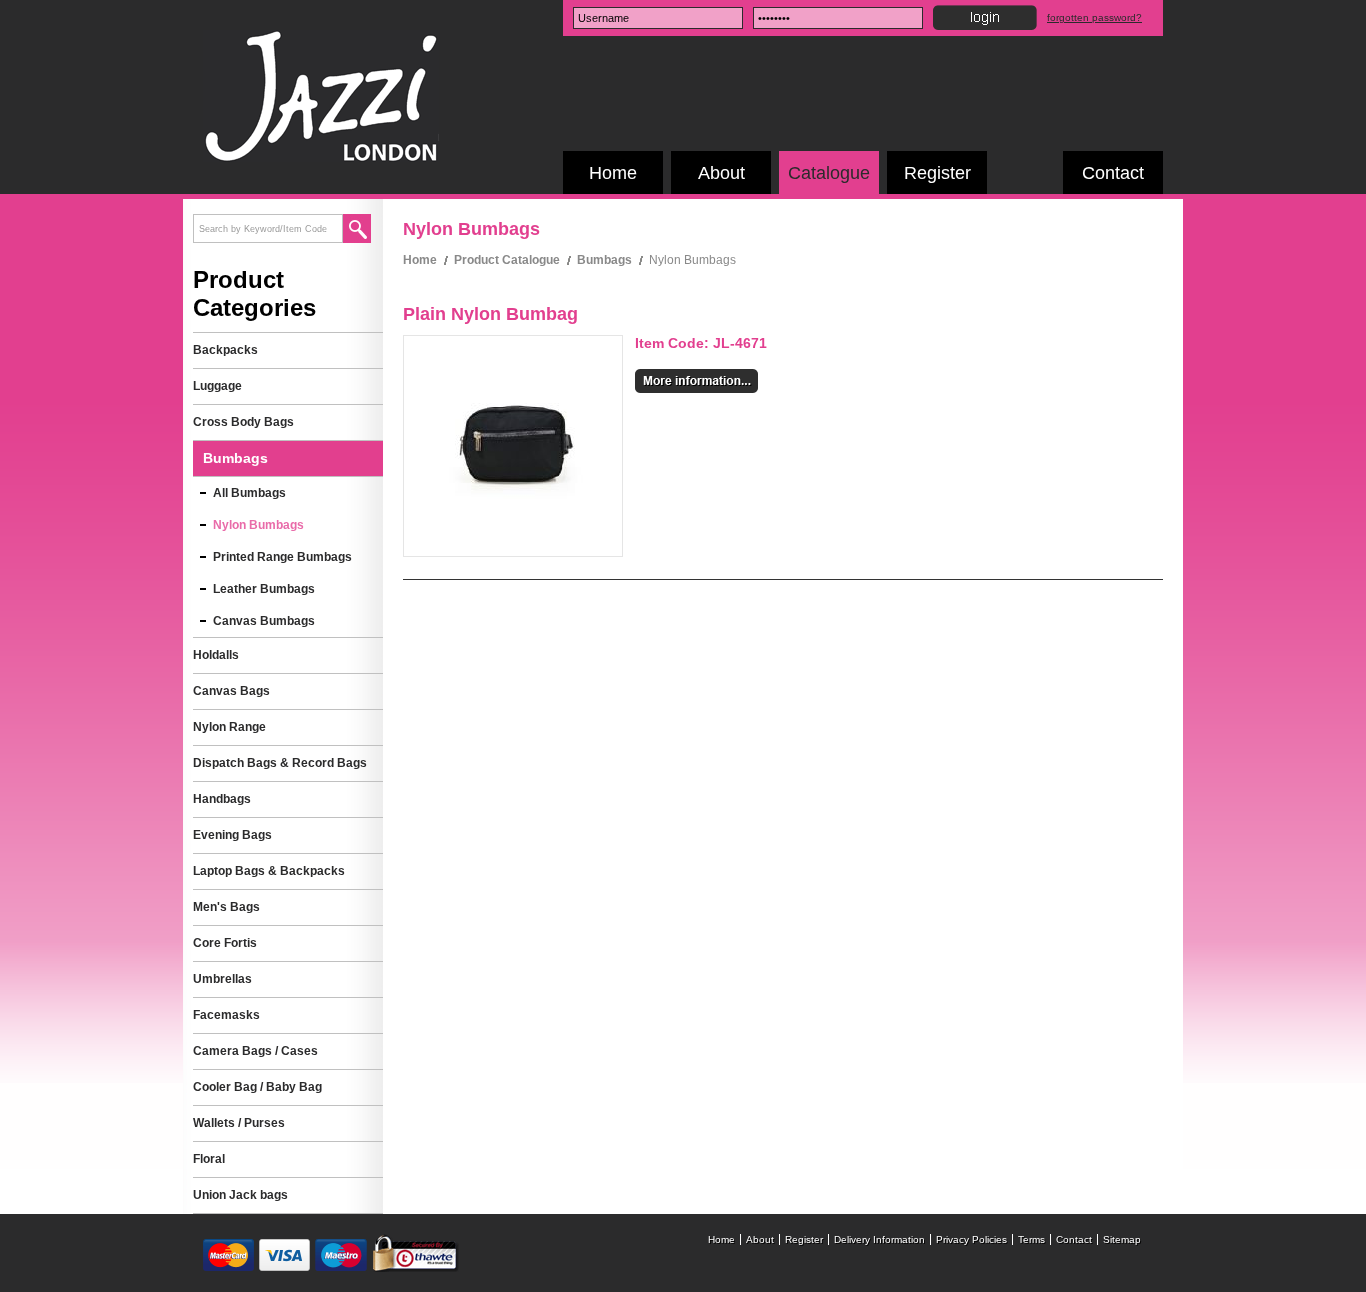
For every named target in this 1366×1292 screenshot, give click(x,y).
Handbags (222, 799)
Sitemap (1122, 1239)
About (721, 173)
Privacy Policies (971, 1239)
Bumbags (604, 260)
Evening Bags (232, 835)
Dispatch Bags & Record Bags (280, 763)
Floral (209, 1159)
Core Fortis (225, 943)
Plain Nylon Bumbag (490, 314)
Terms (1031, 1239)
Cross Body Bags (243, 422)
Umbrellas (222, 979)
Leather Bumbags (264, 589)
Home (613, 173)
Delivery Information (879, 1239)
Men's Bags (226, 907)
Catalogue (829, 173)
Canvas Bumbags (264, 621)
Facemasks (226, 1015)
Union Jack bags (240, 1195)
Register (937, 173)
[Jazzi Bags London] (321, 156)
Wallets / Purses (239, 1123)
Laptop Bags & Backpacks (269, 871)
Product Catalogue (507, 260)
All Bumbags (249, 493)
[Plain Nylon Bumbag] (514, 517)
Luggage (217, 386)
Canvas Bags (231, 691)
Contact (1113, 173)
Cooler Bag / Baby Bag (257, 1087)
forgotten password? (1094, 17)
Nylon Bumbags (258, 525)
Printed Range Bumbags (282, 557)
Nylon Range (229, 727)
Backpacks (225, 350)
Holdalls (216, 655)
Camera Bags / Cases (255, 1051)
